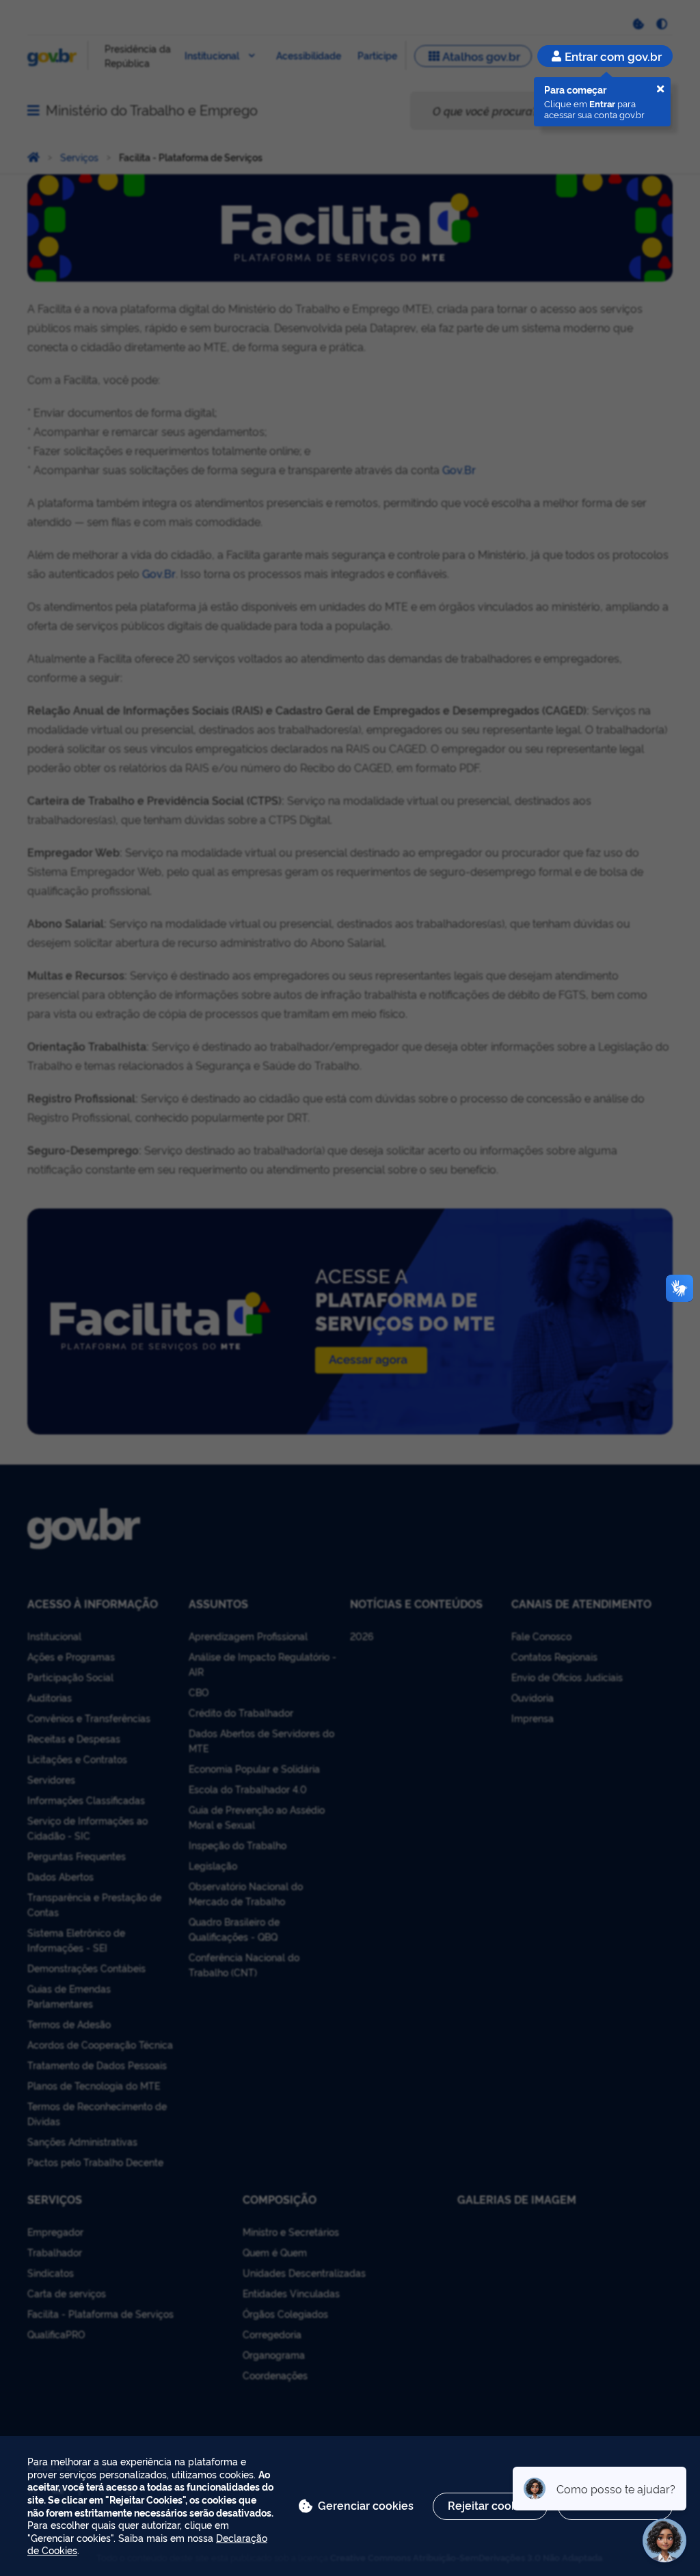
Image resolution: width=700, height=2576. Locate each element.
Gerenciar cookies (366, 2505)
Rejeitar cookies (490, 2505)
